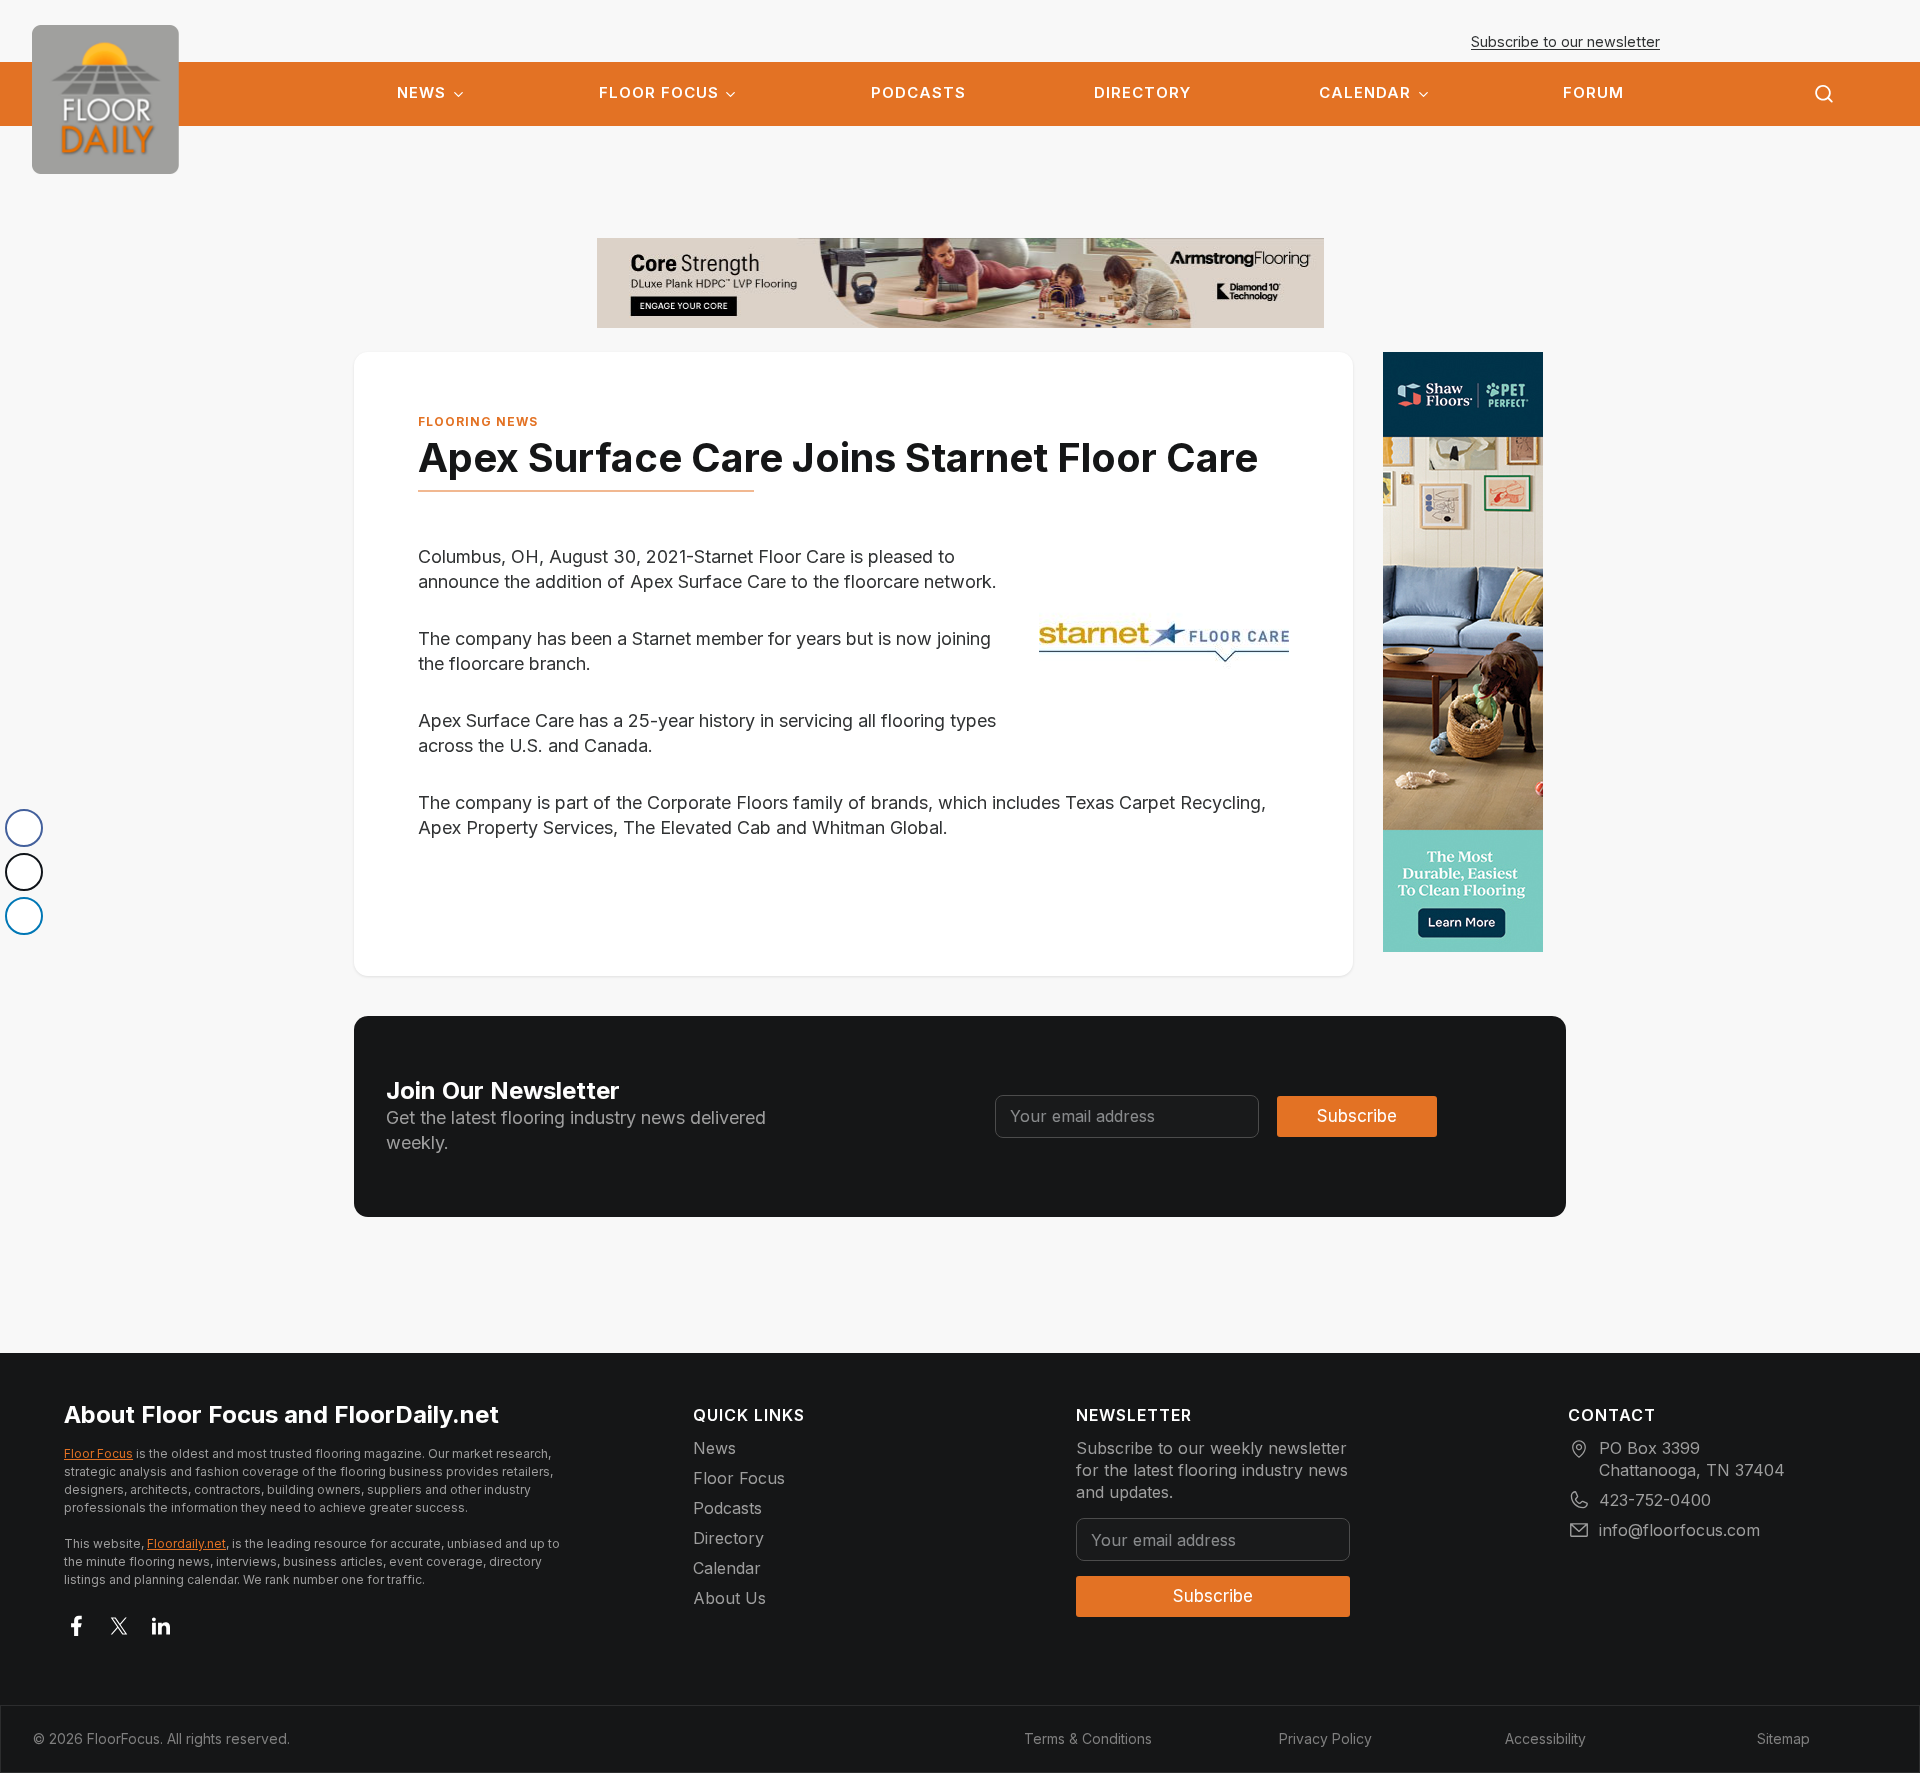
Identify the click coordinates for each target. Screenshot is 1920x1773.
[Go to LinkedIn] (161, 1622)
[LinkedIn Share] (24, 916)
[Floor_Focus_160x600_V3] (960, 283)
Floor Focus (659, 93)
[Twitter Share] (24, 872)
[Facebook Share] (24, 828)
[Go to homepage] (105, 99)
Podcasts (918, 93)
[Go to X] (119, 1622)
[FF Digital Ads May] (1463, 652)
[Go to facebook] (77, 1622)
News (421, 93)
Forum (1593, 93)
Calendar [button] (1365, 93)
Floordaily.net (186, 1543)
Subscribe (1357, 1116)
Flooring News (478, 421)
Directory (1142, 93)
